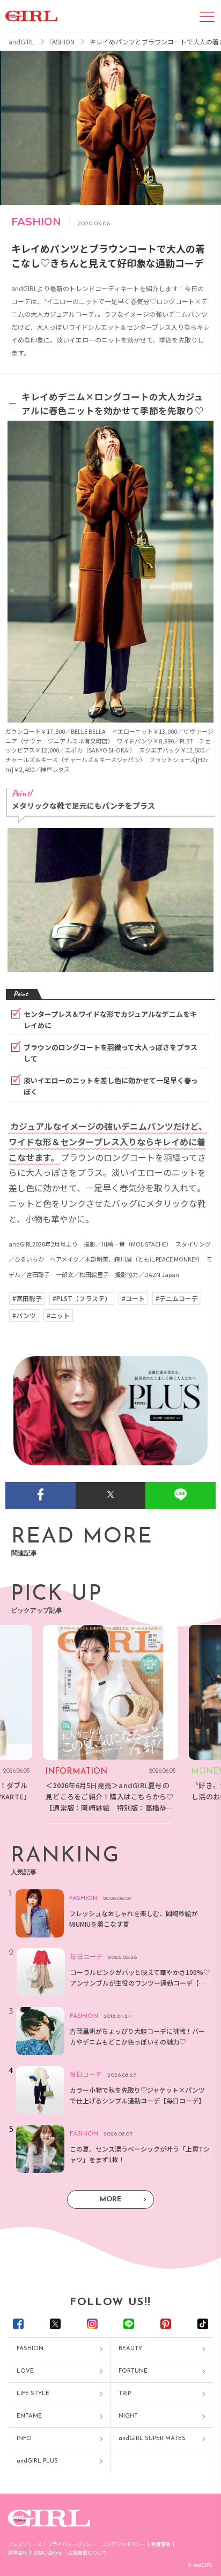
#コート (133, 1298)
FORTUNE (133, 2371)
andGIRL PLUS (37, 2461)
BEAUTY (130, 2349)
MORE (110, 2199)
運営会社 (18, 2553)
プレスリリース (25, 2544)
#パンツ (24, 1316)
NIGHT (128, 2416)
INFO (24, 2439)
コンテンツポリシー (124, 2544)
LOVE (25, 2371)
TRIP (125, 2394)
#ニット (58, 1316)
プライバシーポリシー (72, 2544)
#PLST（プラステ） (82, 1298)
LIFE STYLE (33, 2394)
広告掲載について (87, 2553)
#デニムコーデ (177, 1298)
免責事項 (161, 2544)
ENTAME (29, 2416)
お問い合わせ (48, 2553)
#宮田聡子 (27, 1298)
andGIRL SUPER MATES (152, 2439)
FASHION (30, 2349)
